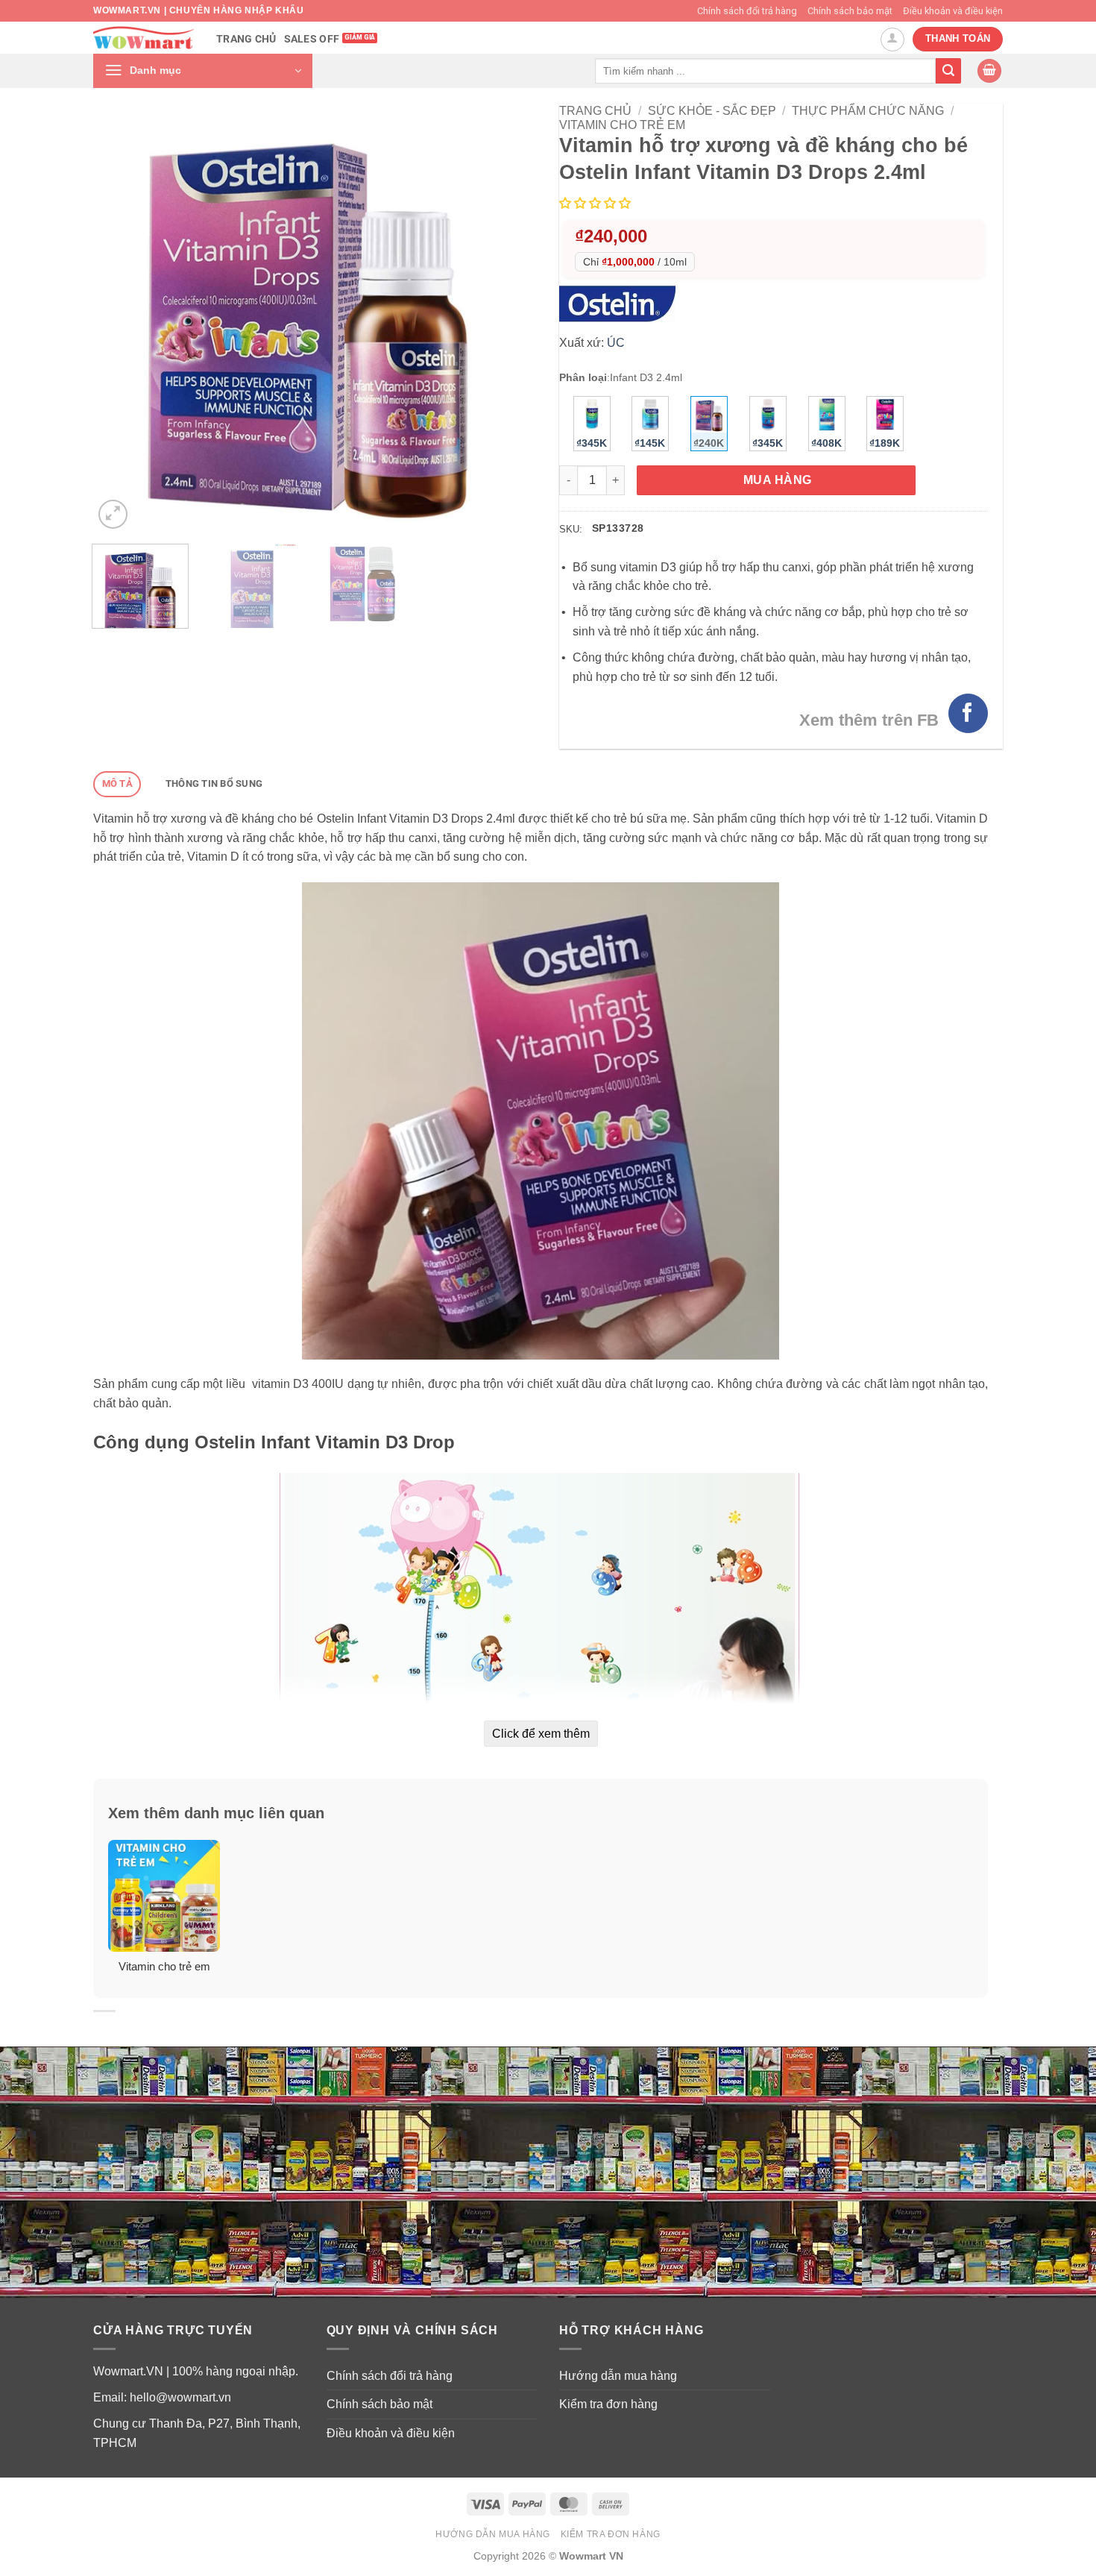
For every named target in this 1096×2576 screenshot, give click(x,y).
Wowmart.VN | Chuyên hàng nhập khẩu (198, 10)
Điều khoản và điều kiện (953, 11)
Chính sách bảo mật (850, 11)
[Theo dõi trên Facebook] (968, 713)
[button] (203, 71)
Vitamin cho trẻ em (622, 125)
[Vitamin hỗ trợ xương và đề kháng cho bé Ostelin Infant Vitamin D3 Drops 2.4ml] (541, 1120)
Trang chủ (246, 39)
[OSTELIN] (621, 303)
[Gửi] (948, 71)
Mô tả (117, 783)
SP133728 (618, 528)
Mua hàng (778, 480)
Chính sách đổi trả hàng (747, 11)
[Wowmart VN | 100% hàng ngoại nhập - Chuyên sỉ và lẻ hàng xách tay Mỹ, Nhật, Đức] (144, 38)
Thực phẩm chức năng (868, 111)
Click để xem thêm (541, 1734)
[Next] (494, 318)
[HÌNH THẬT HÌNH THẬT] (308, 318)
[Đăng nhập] (892, 40)
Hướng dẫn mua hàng (618, 2376)
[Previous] (121, 318)
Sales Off (312, 39)
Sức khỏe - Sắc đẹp (712, 111)
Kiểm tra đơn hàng (608, 2404)
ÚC (616, 343)
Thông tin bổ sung (214, 783)
